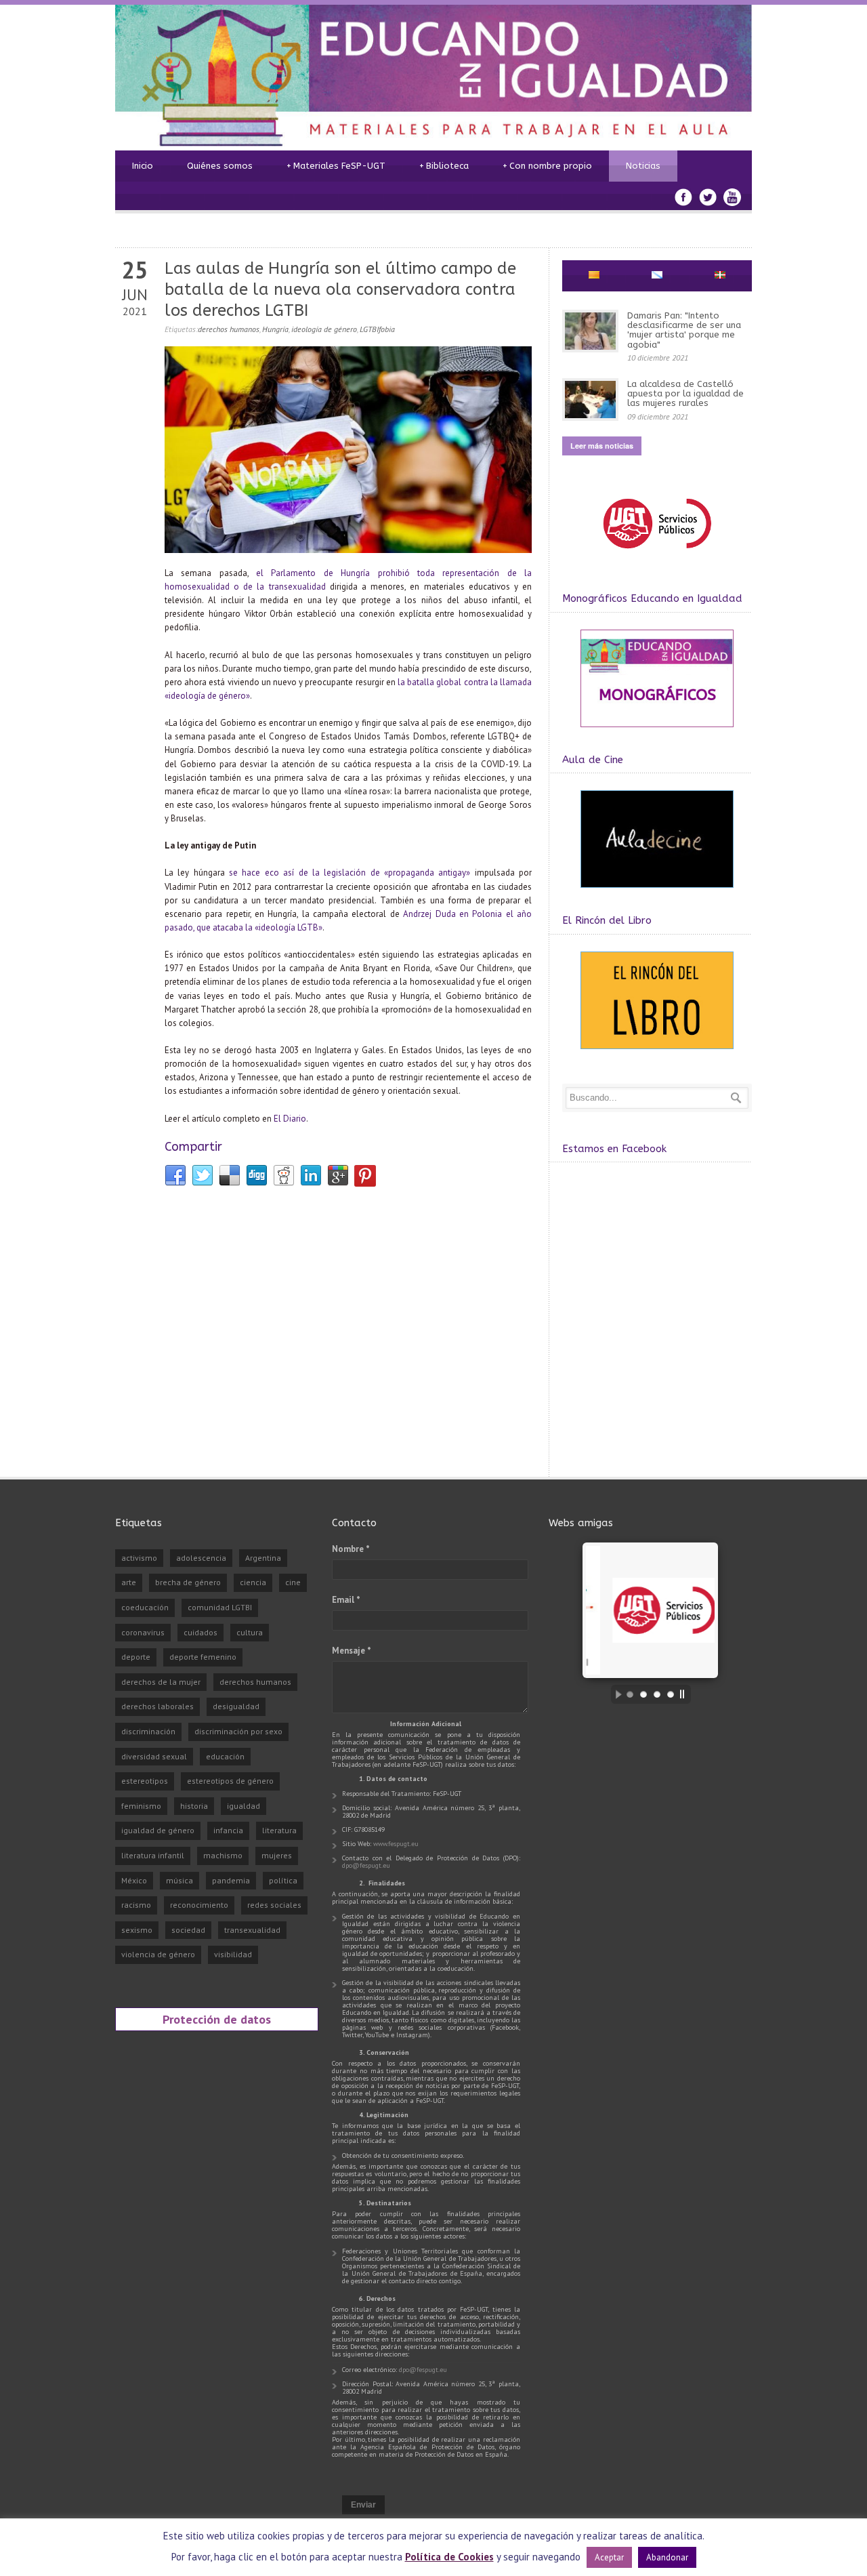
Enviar (363, 2505)
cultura (250, 1632)
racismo (136, 1905)
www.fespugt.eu (396, 1844)
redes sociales (274, 1905)
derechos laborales (157, 1706)
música (179, 1880)
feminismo (141, 1806)
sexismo (137, 1930)
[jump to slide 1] (630, 1694)
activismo (139, 1558)
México (134, 1880)
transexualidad (252, 1930)
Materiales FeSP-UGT (336, 166)
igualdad (244, 1806)
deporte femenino (203, 1657)
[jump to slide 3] (657, 1694)
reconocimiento (199, 1905)
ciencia (253, 1582)
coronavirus (143, 1632)
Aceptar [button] (609, 2557)
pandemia (231, 1880)
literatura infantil (153, 1855)
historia (194, 1806)
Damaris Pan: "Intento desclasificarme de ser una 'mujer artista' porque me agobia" (684, 330)
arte (129, 1582)
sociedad (188, 1930)
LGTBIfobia (377, 329)
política (283, 1880)
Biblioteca (444, 166)
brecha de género (188, 1582)
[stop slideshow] (685, 1694)
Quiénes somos (220, 166)
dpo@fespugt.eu (366, 1865)
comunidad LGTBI (220, 1607)
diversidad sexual (154, 1756)
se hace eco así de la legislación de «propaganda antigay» (350, 873)
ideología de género (324, 329)
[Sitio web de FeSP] (657, 555)
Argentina (263, 1558)
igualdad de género (158, 1830)
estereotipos (145, 1781)
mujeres (277, 1855)
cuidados (200, 1632)
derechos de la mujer (161, 1682)
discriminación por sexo (238, 1731)
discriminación (148, 1731)
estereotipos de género (230, 1781)
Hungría (275, 329)
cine (293, 1582)
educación (225, 1756)
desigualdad (236, 1706)
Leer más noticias (602, 446)
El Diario (290, 1119)
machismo (223, 1855)
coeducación (145, 1607)
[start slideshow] (615, 1694)
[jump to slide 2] (643, 1694)
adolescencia (201, 1558)
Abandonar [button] (667, 2557)
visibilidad (233, 1954)
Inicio (143, 166)
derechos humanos (229, 329)
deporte (136, 1657)
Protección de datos (217, 2019)
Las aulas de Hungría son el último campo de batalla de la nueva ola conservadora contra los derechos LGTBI (340, 289)
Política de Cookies (449, 2557)
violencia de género (158, 1954)
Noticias (643, 166)
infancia (228, 1830)
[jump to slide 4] (671, 1694)
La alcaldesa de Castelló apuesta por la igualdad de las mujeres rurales (685, 394)
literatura (279, 1830)
